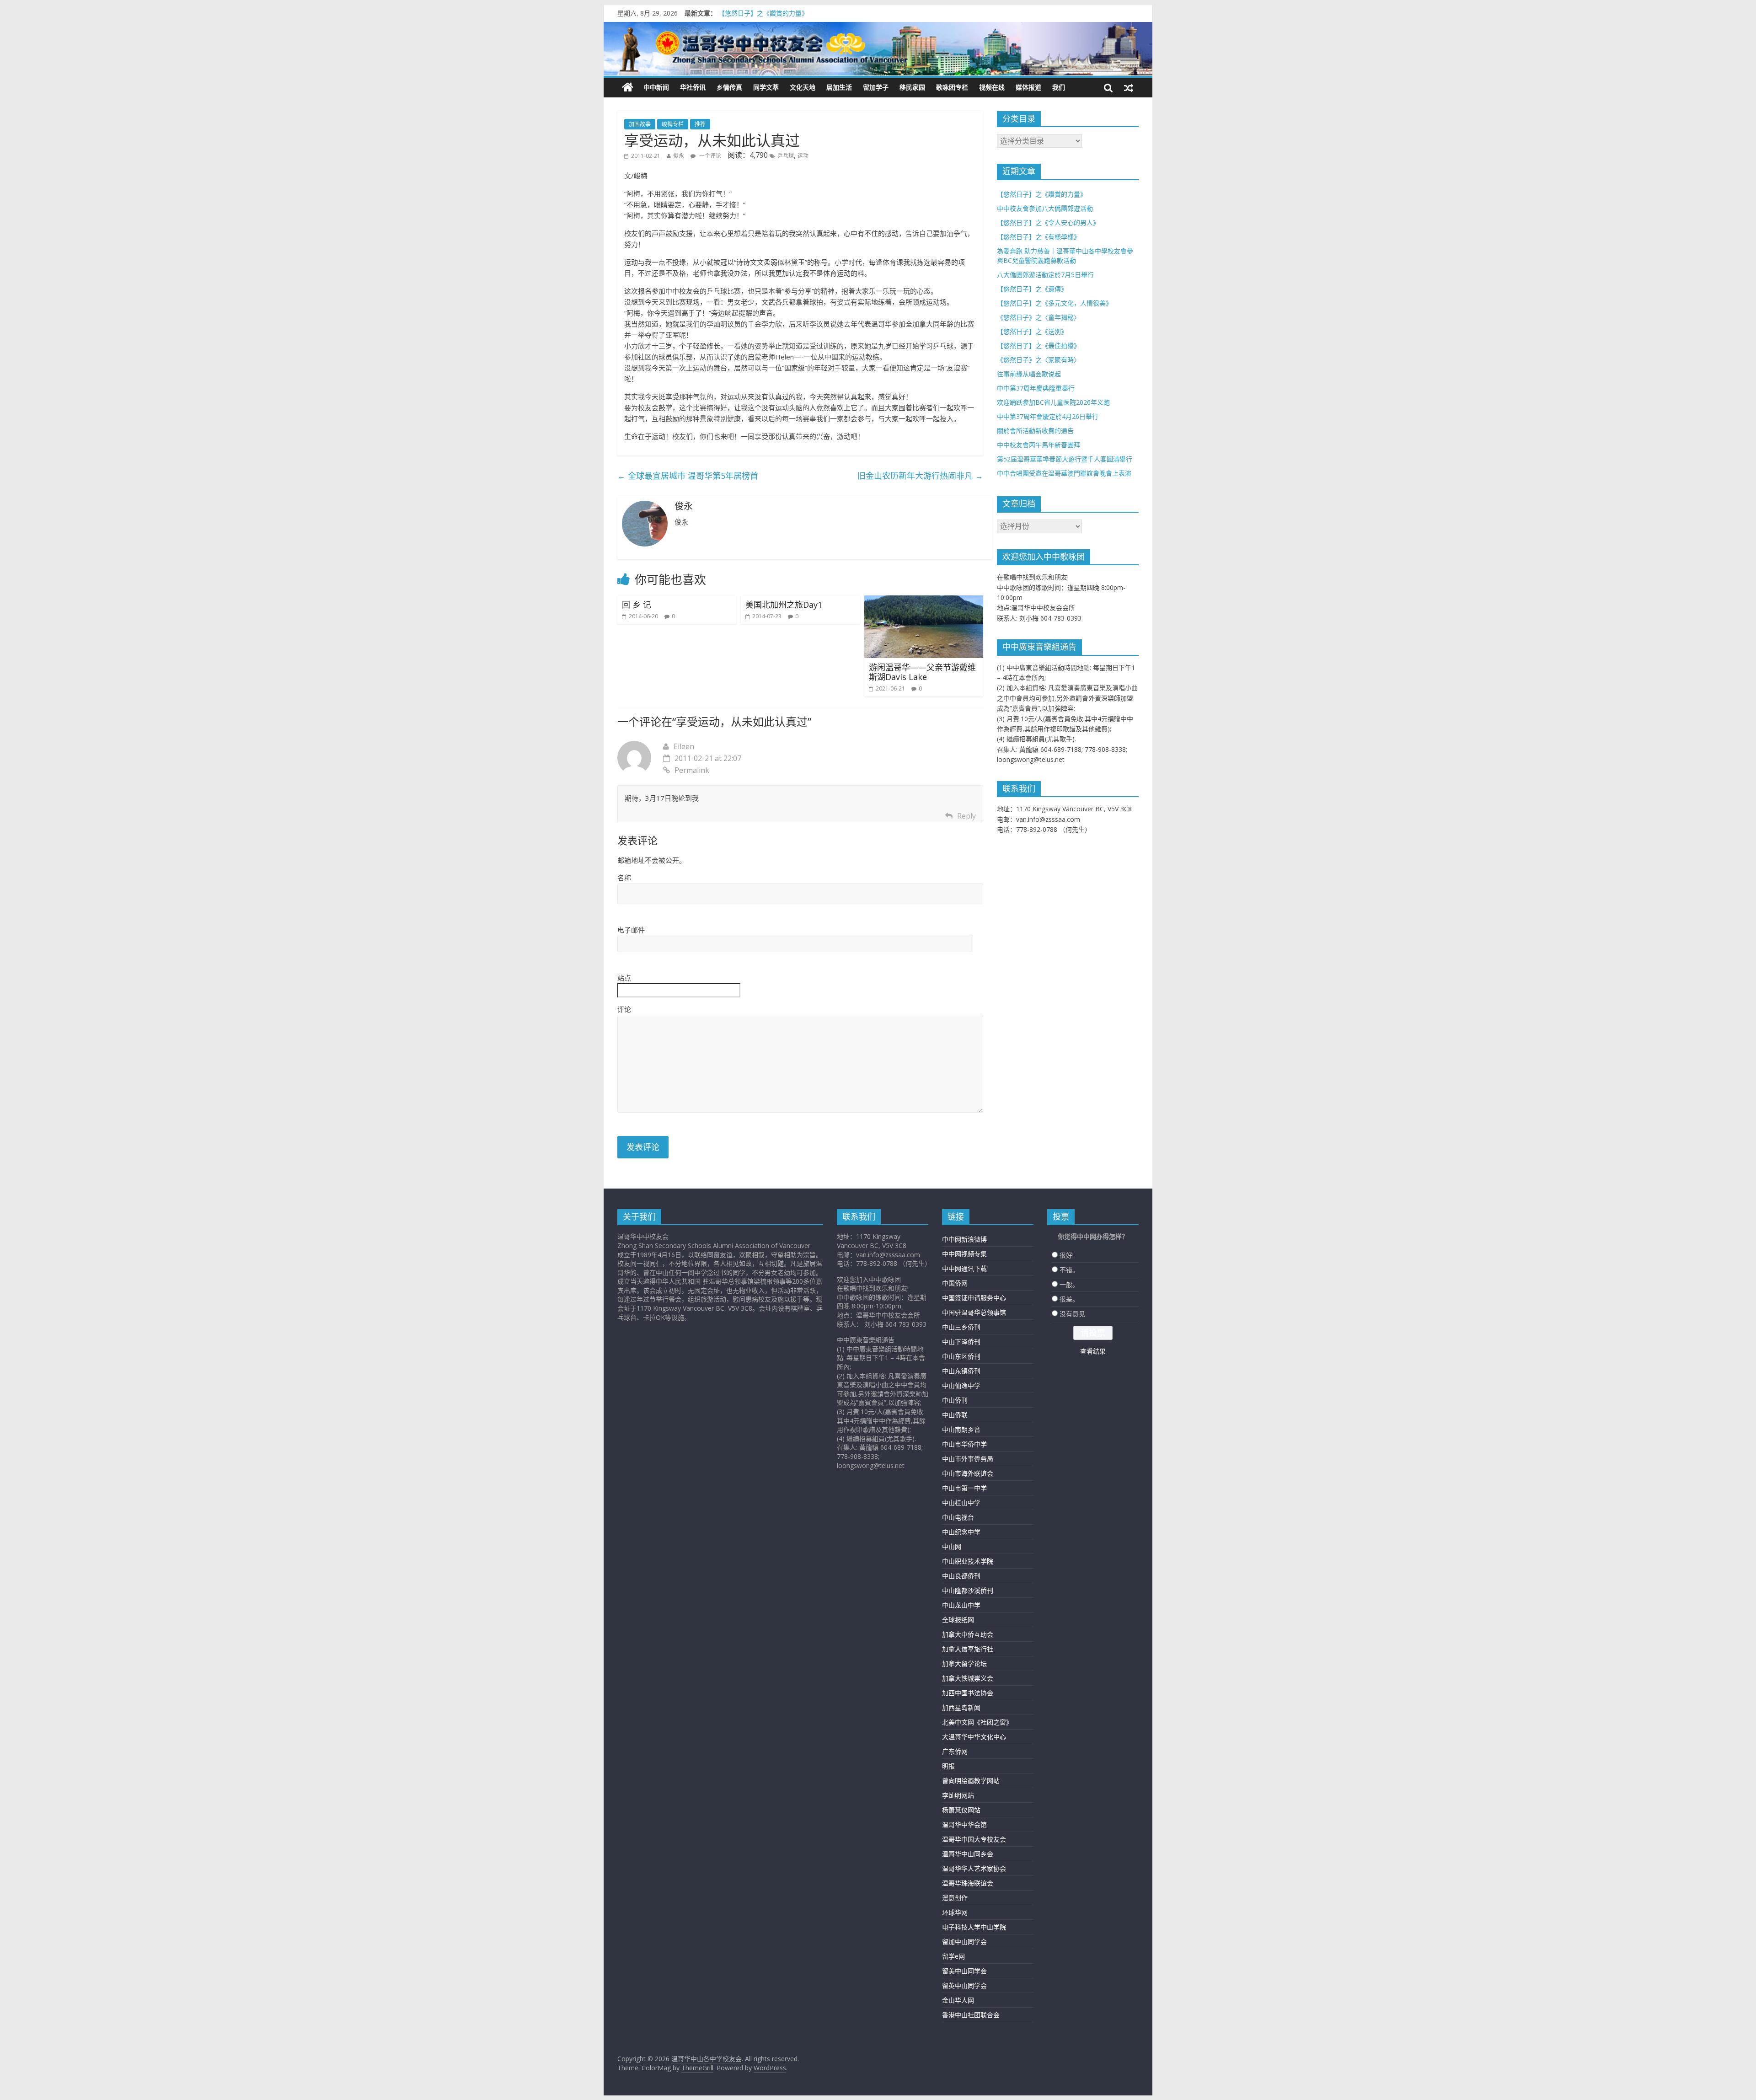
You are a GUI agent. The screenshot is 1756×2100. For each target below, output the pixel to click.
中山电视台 (958, 1517)
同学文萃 (766, 87)
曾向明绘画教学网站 (971, 1781)
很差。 (1069, 1299)
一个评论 (709, 156)
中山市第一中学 (964, 1488)
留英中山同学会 (964, 1985)
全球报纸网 (958, 1620)
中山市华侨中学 (964, 1444)
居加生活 (839, 87)
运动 (803, 156)
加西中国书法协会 (968, 1693)
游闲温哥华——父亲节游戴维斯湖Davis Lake (922, 672)
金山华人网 (958, 2000)
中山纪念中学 (961, 1532)
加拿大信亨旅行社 (968, 1649)
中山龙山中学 (961, 1605)
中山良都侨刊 (961, 1576)
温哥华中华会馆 (964, 1824)
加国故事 (640, 124)
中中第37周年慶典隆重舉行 (1036, 388)
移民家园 (912, 87)
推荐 (700, 124)
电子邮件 (631, 930)
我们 (1059, 87)
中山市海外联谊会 (968, 1473)
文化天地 (803, 87)
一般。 (1069, 1284)
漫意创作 (955, 1898)
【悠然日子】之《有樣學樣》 (1039, 237)
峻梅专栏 (673, 124)
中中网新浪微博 (964, 1239)
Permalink (692, 770)
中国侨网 (955, 1283)
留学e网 (953, 1956)
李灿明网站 (958, 1795)
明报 (948, 1766)
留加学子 (876, 87)
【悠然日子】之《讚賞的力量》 (1042, 194)
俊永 (679, 156)
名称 (624, 878)
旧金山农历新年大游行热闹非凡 (920, 476)
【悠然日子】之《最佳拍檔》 (1039, 346)
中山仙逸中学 (961, 1385)
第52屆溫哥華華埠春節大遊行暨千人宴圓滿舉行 (1065, 459)
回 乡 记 (637, 605)
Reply (966, 816)
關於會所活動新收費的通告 (1035, 431)
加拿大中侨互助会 (968, 1634)
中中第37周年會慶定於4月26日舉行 (1048, 416)
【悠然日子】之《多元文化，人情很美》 (1055, 303)
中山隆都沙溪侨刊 (968, 1590)
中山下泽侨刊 (961, 1342)
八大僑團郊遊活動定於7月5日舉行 (1045, 275)
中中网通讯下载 (964, 1268)
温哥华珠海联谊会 (968, 1883)
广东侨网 (955, 1751)
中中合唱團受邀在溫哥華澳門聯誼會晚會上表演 (1064, 473)
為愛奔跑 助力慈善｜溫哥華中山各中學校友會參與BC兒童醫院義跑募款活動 (826, 13)
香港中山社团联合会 (971, 2015)
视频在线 (992, 87)
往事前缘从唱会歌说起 (1029, 374)
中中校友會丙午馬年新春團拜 (1039, 445)
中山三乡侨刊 (961, 1327)
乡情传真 (729, 87)
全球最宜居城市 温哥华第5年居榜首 (688, 476)
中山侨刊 (955, 1400)
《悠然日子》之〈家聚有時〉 (1039, 360)
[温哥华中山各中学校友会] (878, 49)
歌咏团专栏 (952, 87)
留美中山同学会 (964, 1971)
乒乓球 (786, 156)
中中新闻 (656, 87)
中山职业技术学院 (968, 1561)
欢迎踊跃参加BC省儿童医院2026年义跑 (1053, 402)
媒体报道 (1028, 87)
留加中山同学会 (964, 1942)
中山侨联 (955, 1415)
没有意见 (1072, 1314)
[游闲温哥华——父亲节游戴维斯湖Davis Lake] (924, 601)
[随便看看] (1129, 87)
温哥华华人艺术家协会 (974, 1868)
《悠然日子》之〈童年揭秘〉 (1039, 317)
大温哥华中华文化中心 (974, 1737)
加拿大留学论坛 (964, 1663)
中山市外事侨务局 (968, 1459)
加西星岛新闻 (961, 1707)
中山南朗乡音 (961, 1429)
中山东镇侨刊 (961, 1371)
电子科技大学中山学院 (974, 1927)
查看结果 (1093, 1351)
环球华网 (955, 1912)
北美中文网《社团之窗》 (977, 1722)
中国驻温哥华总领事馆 (974, 1312)
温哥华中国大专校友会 (974, 1839)
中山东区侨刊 (961, 1356)
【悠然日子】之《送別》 (1032, 331)
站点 (624, 978)
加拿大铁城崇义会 (968, 1678)
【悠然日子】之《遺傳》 (1032, 289)
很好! (1067, 1255)
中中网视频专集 (964, 1254)
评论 (624, 1009)
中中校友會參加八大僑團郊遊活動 (1045, 208)
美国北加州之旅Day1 (784, 605)
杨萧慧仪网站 (961, 1810)
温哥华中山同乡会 (968, 1854)
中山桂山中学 (961, 1503)
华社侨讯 (693, 87)
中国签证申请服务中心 (974, 1298)
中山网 (952, 1546)
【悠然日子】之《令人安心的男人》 (1048, 222)
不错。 (1069, 1270)
